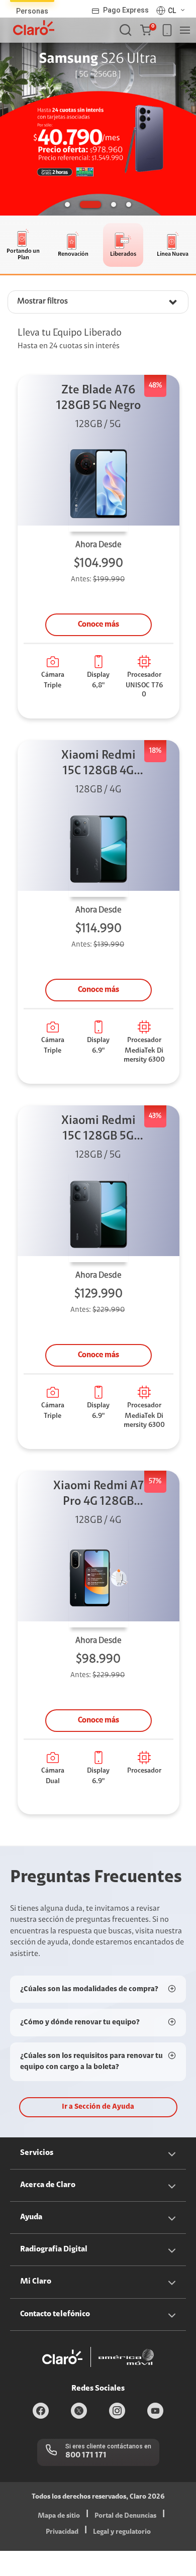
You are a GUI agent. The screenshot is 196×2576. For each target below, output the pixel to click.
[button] (148, 30)
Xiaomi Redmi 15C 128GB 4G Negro (99, 764)
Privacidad (62, 2532)
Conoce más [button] (99, 625)
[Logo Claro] (34, 28)
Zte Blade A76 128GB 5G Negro (99, 398)
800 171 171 (86, 2455)
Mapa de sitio (59, 2516)
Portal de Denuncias (125, 2516)
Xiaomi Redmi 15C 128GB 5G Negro (99, 1130)
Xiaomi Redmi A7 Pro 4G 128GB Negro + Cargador (99, 1495)
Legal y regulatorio (122, 2532)
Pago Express (126, 10)
